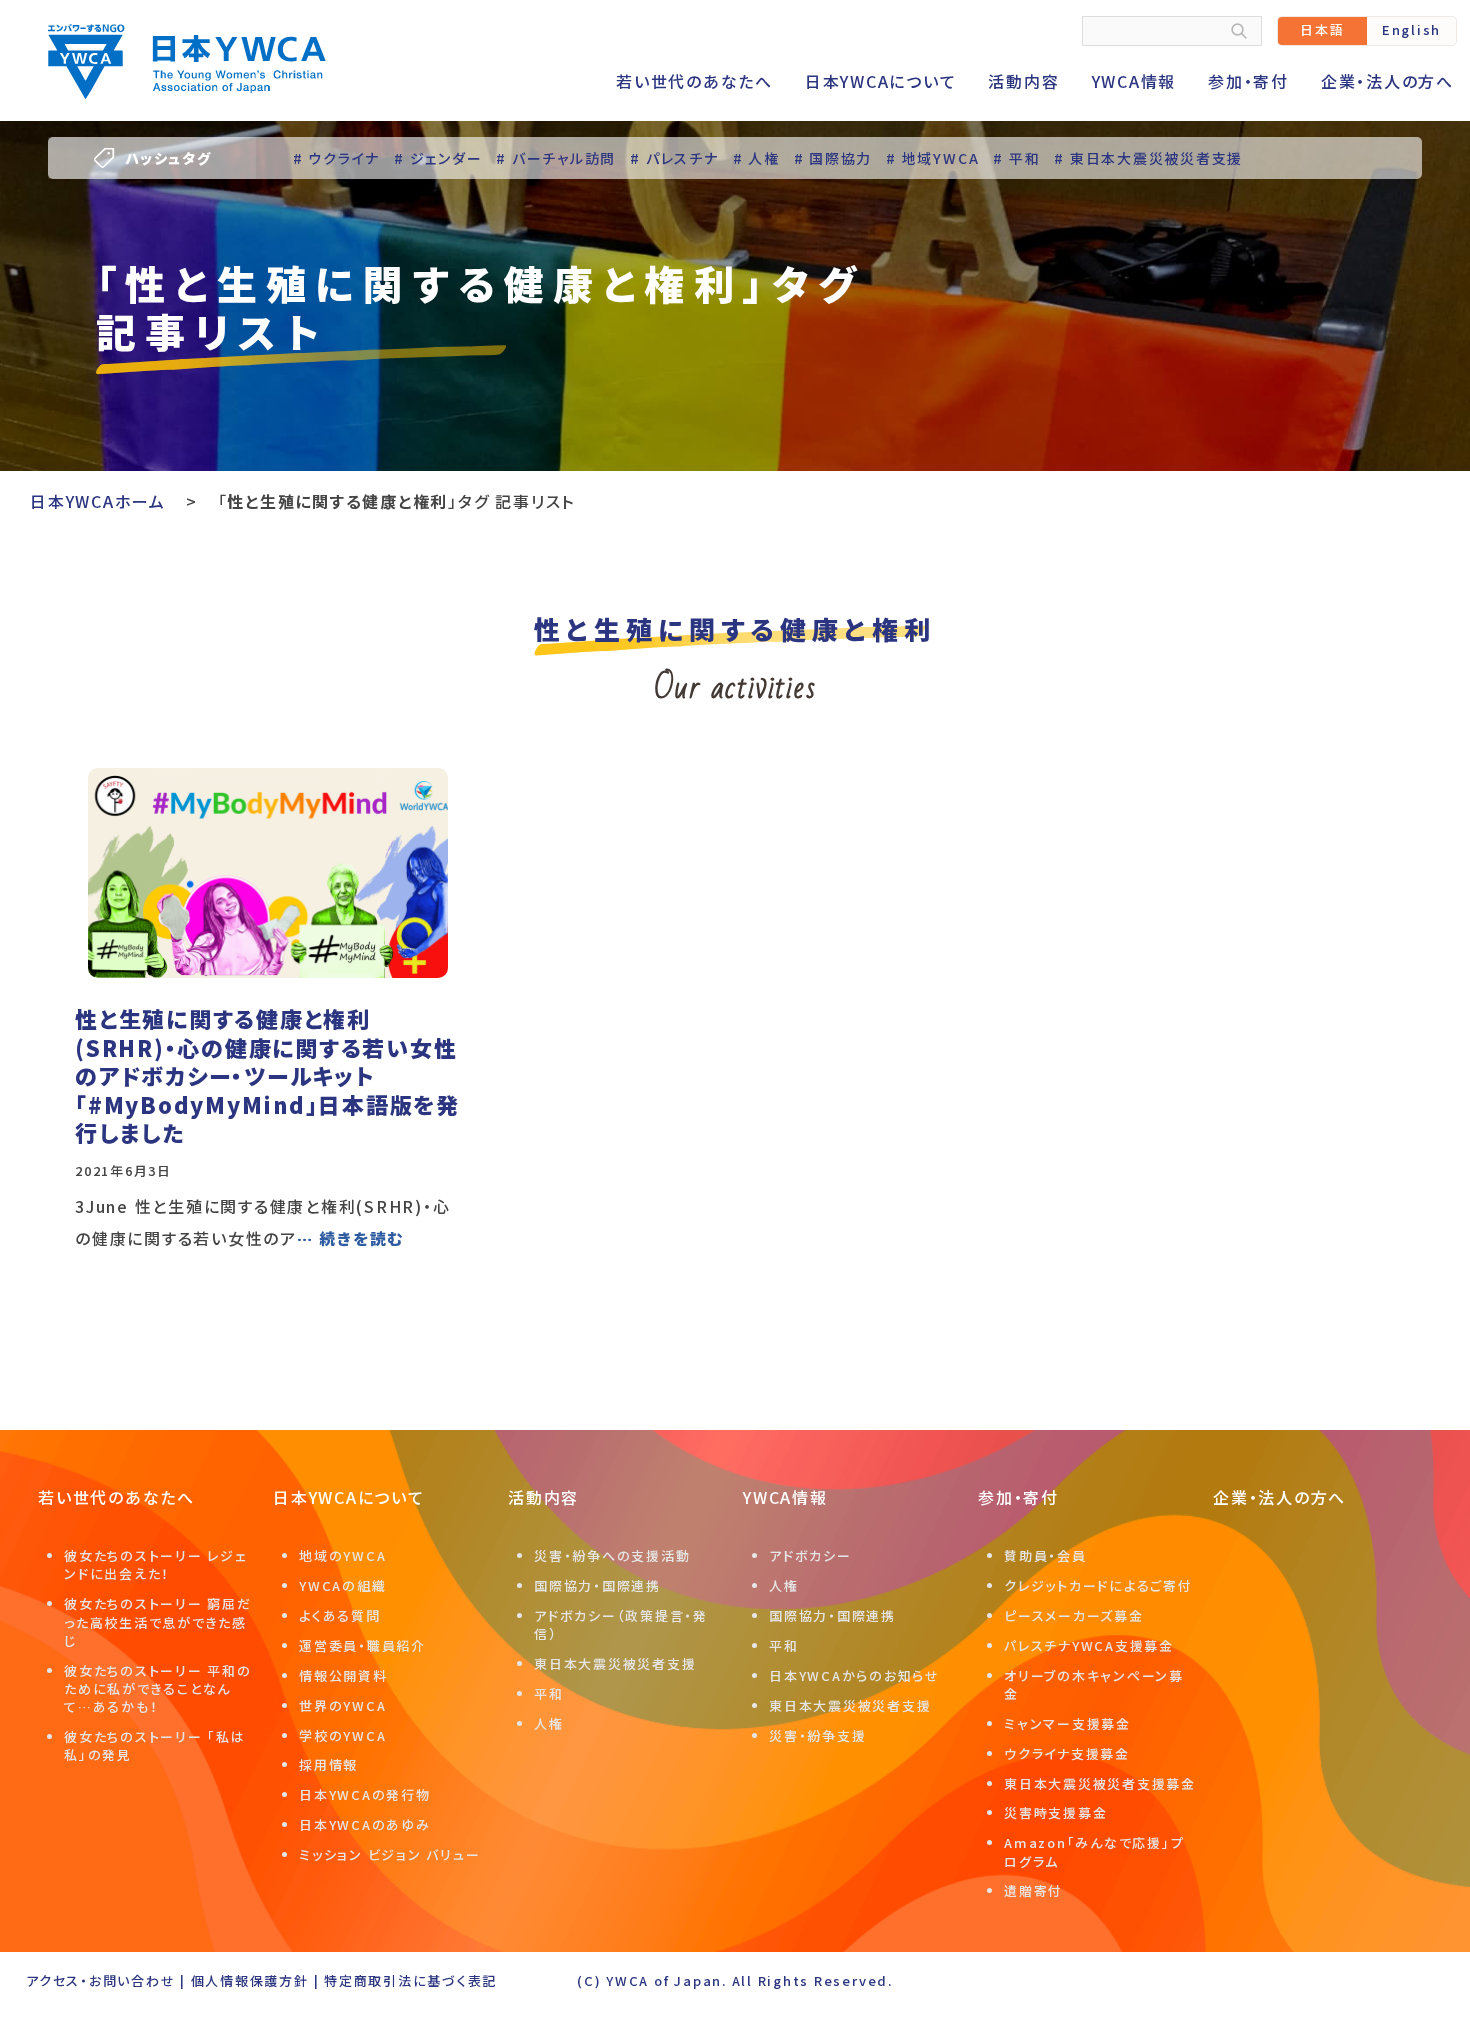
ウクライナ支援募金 (1067, 1753)
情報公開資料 (343, 1675)
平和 (549, 1693)
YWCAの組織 (342, 1585)
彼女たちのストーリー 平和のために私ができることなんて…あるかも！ (158, 1688)
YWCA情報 (1134, 81)
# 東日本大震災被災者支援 (1148, 158)
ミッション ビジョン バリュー (389, 1854)
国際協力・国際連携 (597, 1585)
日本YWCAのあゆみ (365, 1824)
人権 (549, 1723)
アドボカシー (810, 1555)
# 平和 (1016, 158)
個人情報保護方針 (250, 1980)
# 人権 (756, 158)
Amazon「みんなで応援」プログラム (1094, 1851)
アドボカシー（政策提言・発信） (621, 1624)
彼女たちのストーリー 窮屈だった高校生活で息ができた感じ (158, 1621)
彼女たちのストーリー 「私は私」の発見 (155, 1745)
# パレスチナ (674, 158)
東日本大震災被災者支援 (615, 1663)
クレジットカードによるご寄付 (1098, 1585)
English (1411, 29)
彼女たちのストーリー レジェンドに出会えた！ (156, 1564)
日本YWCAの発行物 (365, 1794)
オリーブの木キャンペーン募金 (1094, 1684)
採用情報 (328, 1764)
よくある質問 (340, 1615)
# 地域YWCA (932, 158)
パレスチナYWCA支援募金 (1089, 1645)
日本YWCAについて (881, 81)
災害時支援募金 (1055, 1812)
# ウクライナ (336, 158)
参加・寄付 (1248, 81)
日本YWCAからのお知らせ (854, 1675)
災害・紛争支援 (817, 1735)
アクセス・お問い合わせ (100, 1980)
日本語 (1322, 29)
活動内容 (1023, 81)
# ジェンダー (438, 158)
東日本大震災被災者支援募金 (1100, 1783)
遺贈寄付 (1033, 1890)
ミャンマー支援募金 (1067, 1723)
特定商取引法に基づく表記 (410, 1980)
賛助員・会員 (1045, 1555)
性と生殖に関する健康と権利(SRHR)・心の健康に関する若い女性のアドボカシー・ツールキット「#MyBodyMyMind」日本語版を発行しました (267, 1075)
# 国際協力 (833, 158)
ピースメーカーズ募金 (1074, 1615)
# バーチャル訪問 (556, 158)
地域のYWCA (342, 1555)
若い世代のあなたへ (694, 81)
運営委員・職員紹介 (362, 1645)
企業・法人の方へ (1387, 81)
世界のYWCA (342, 1705)
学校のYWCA (342, 1735)
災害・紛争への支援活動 (612, 1555)
